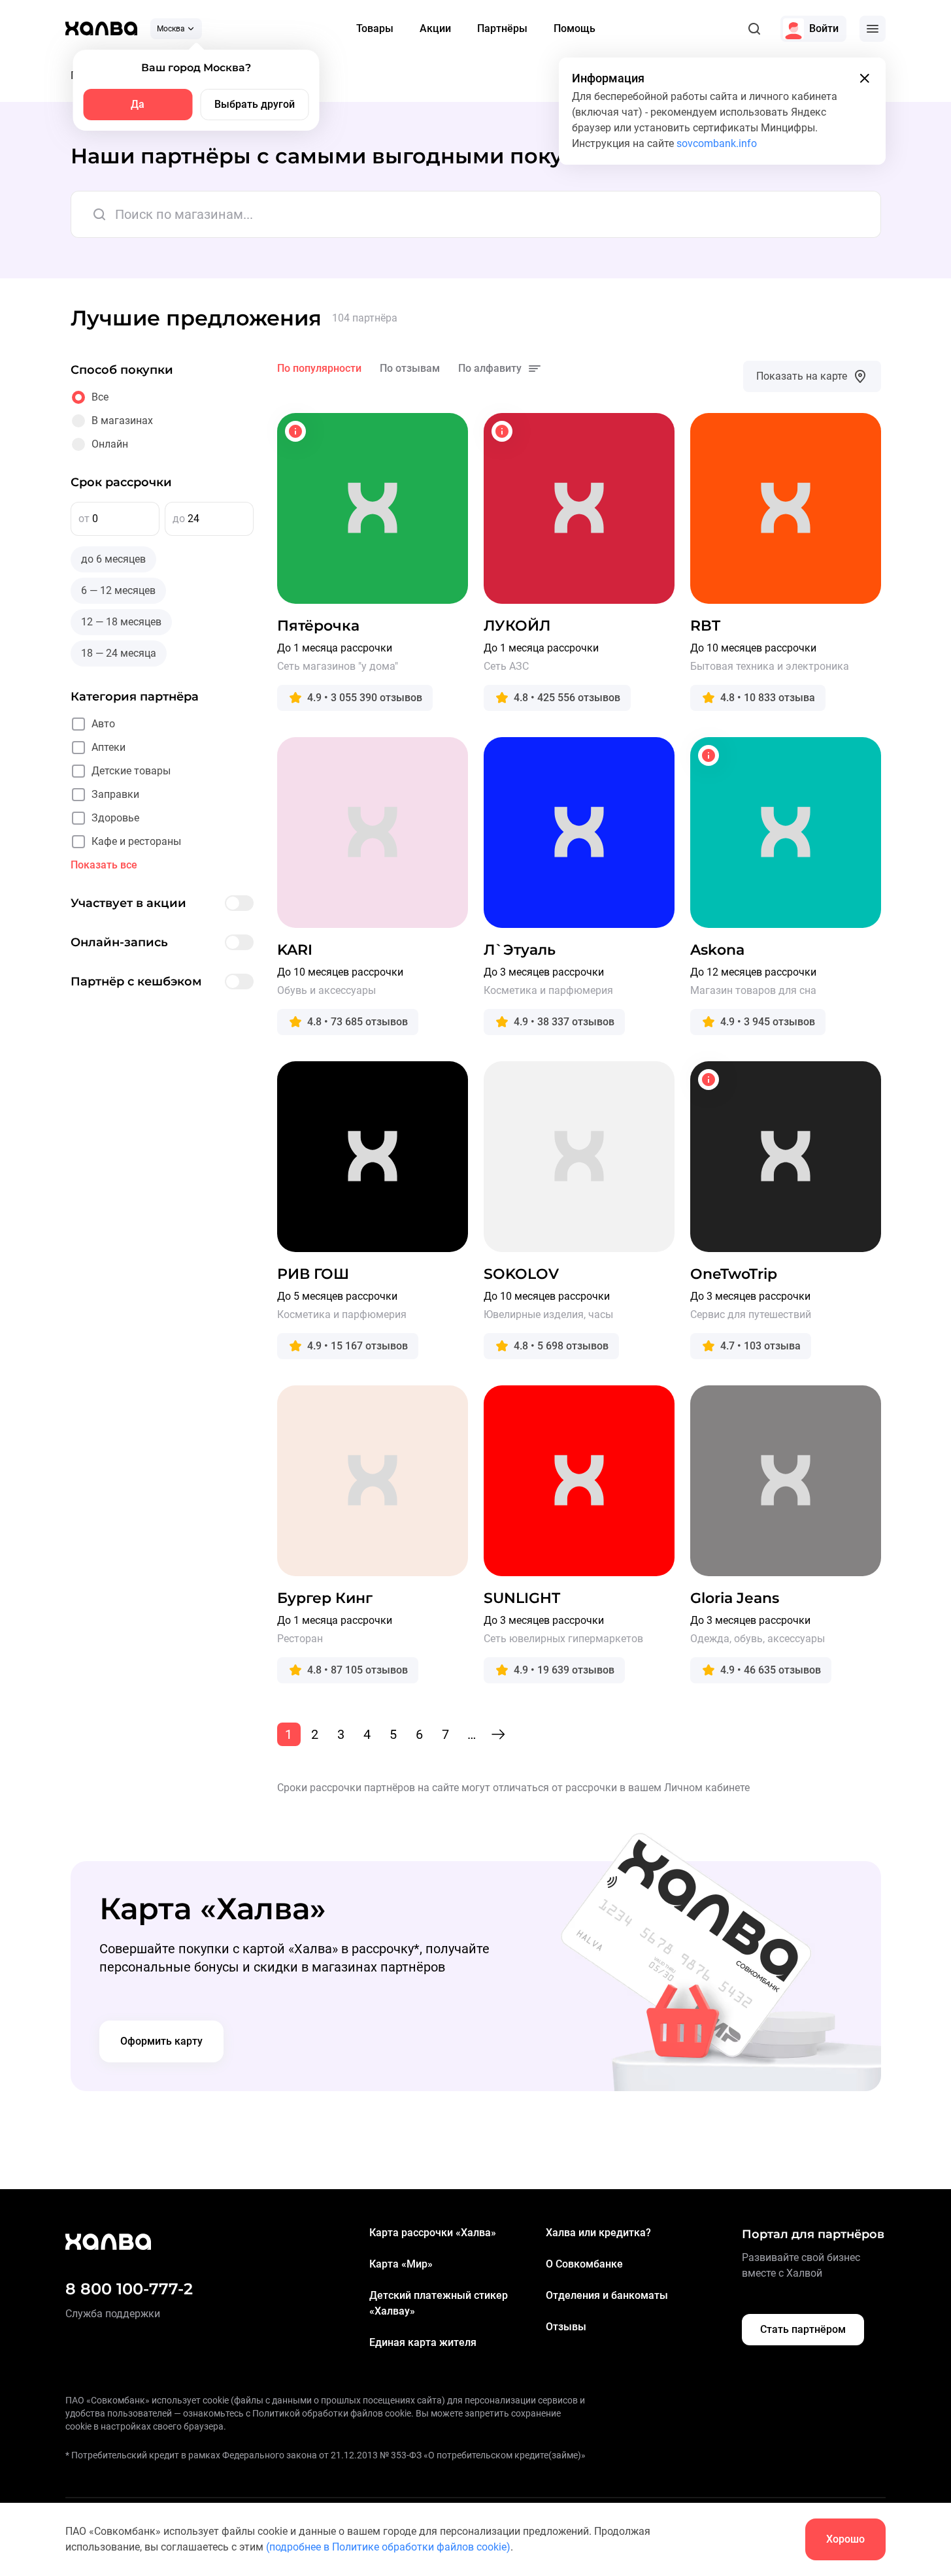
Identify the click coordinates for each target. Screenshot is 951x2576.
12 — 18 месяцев (121, 622)
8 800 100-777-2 (129, 2289)
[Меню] (873, 29)
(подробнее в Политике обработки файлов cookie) (388, 2547)
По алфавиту (490, 368)
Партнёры (502, 28)
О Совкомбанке (584, 2264)
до (179, 519)
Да (138, 104)
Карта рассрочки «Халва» (433, 2233)
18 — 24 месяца (119, 653)
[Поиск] (754, 29)
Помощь (575, 28)
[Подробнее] (295, 431)
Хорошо (845, 2539)
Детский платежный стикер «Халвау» (439, 2303)
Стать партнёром (803, 2329)
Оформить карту (161, 2041)
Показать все (104, 865)
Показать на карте (802, 376)
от (84, 519)
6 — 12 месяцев (118, 590)
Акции (435, 28)
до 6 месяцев (113, 559)
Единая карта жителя (423, 2342)
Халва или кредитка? (598, 2233)
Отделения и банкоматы (607, 2295)
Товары (375, 28)
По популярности (319, 368)
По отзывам (410, 368)
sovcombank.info (717, 143)
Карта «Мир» (401, 2264)
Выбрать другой (255, 104)
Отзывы (566, 2327)
